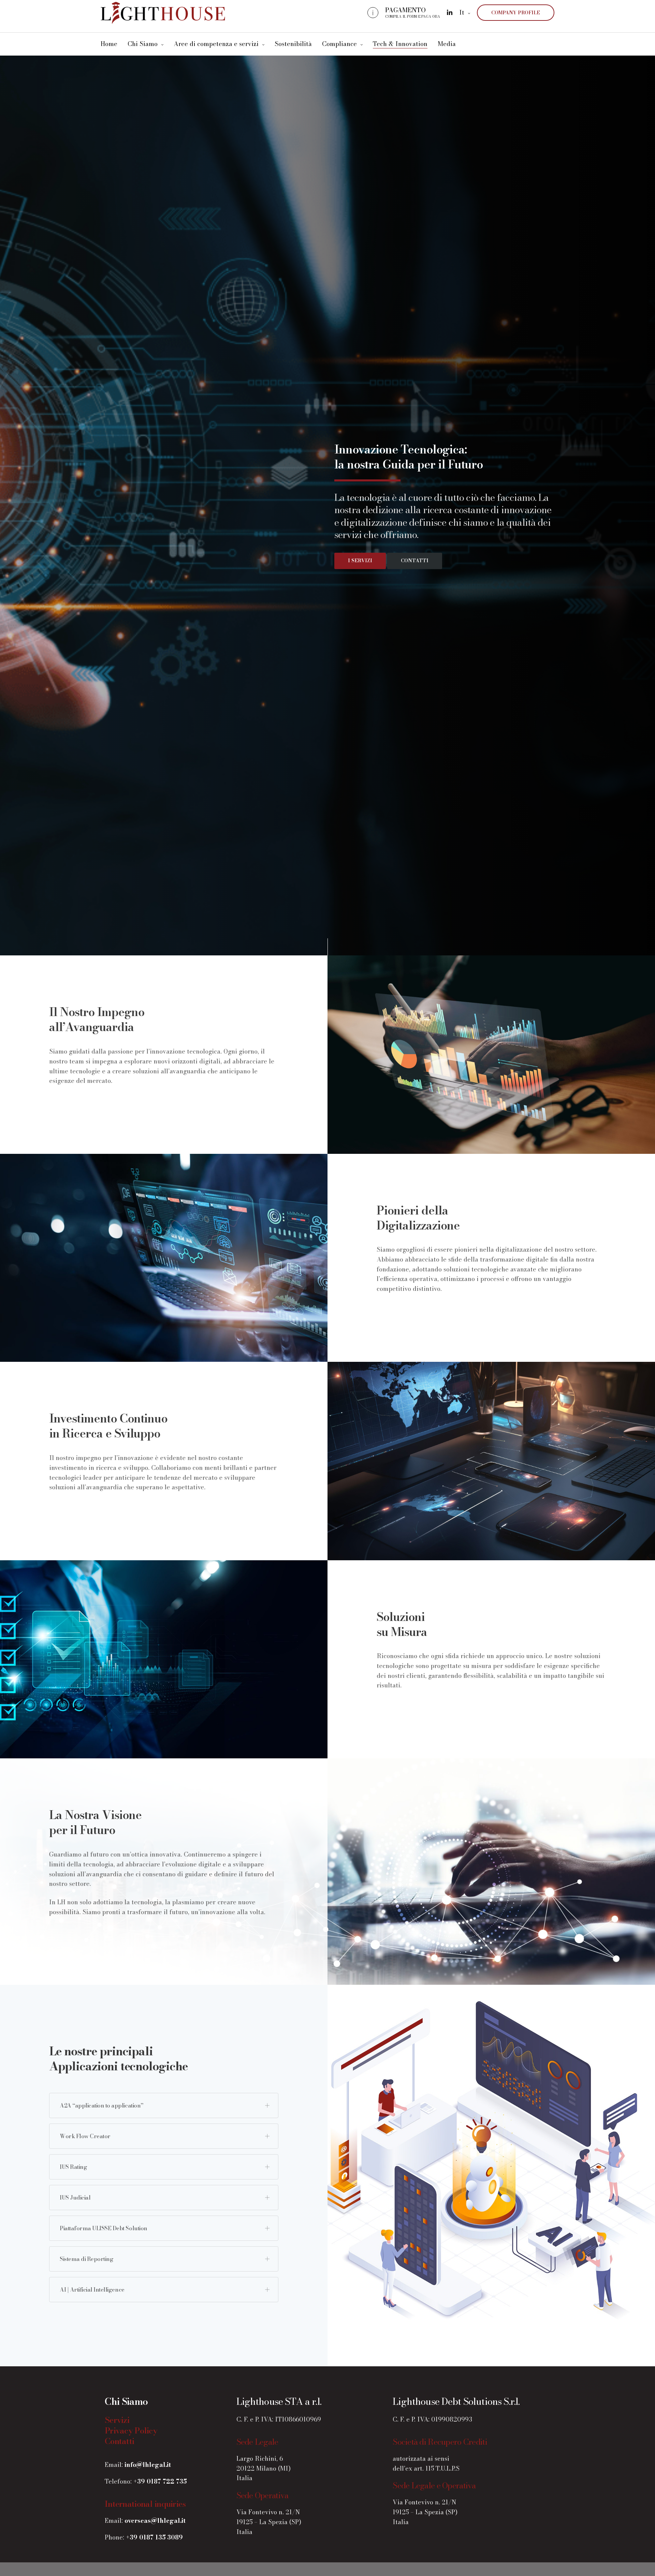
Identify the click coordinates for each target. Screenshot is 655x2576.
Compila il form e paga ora (413, 17)
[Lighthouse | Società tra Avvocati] (163, 13)
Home (109, 44)
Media (447, 44)
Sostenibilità (293, 44)
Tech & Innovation (400, 44)
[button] (360, 561)
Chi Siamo (143, 44)
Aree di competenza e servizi (216, 44)
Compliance (339, 44)
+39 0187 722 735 (160, 2481)
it (462, 12)
